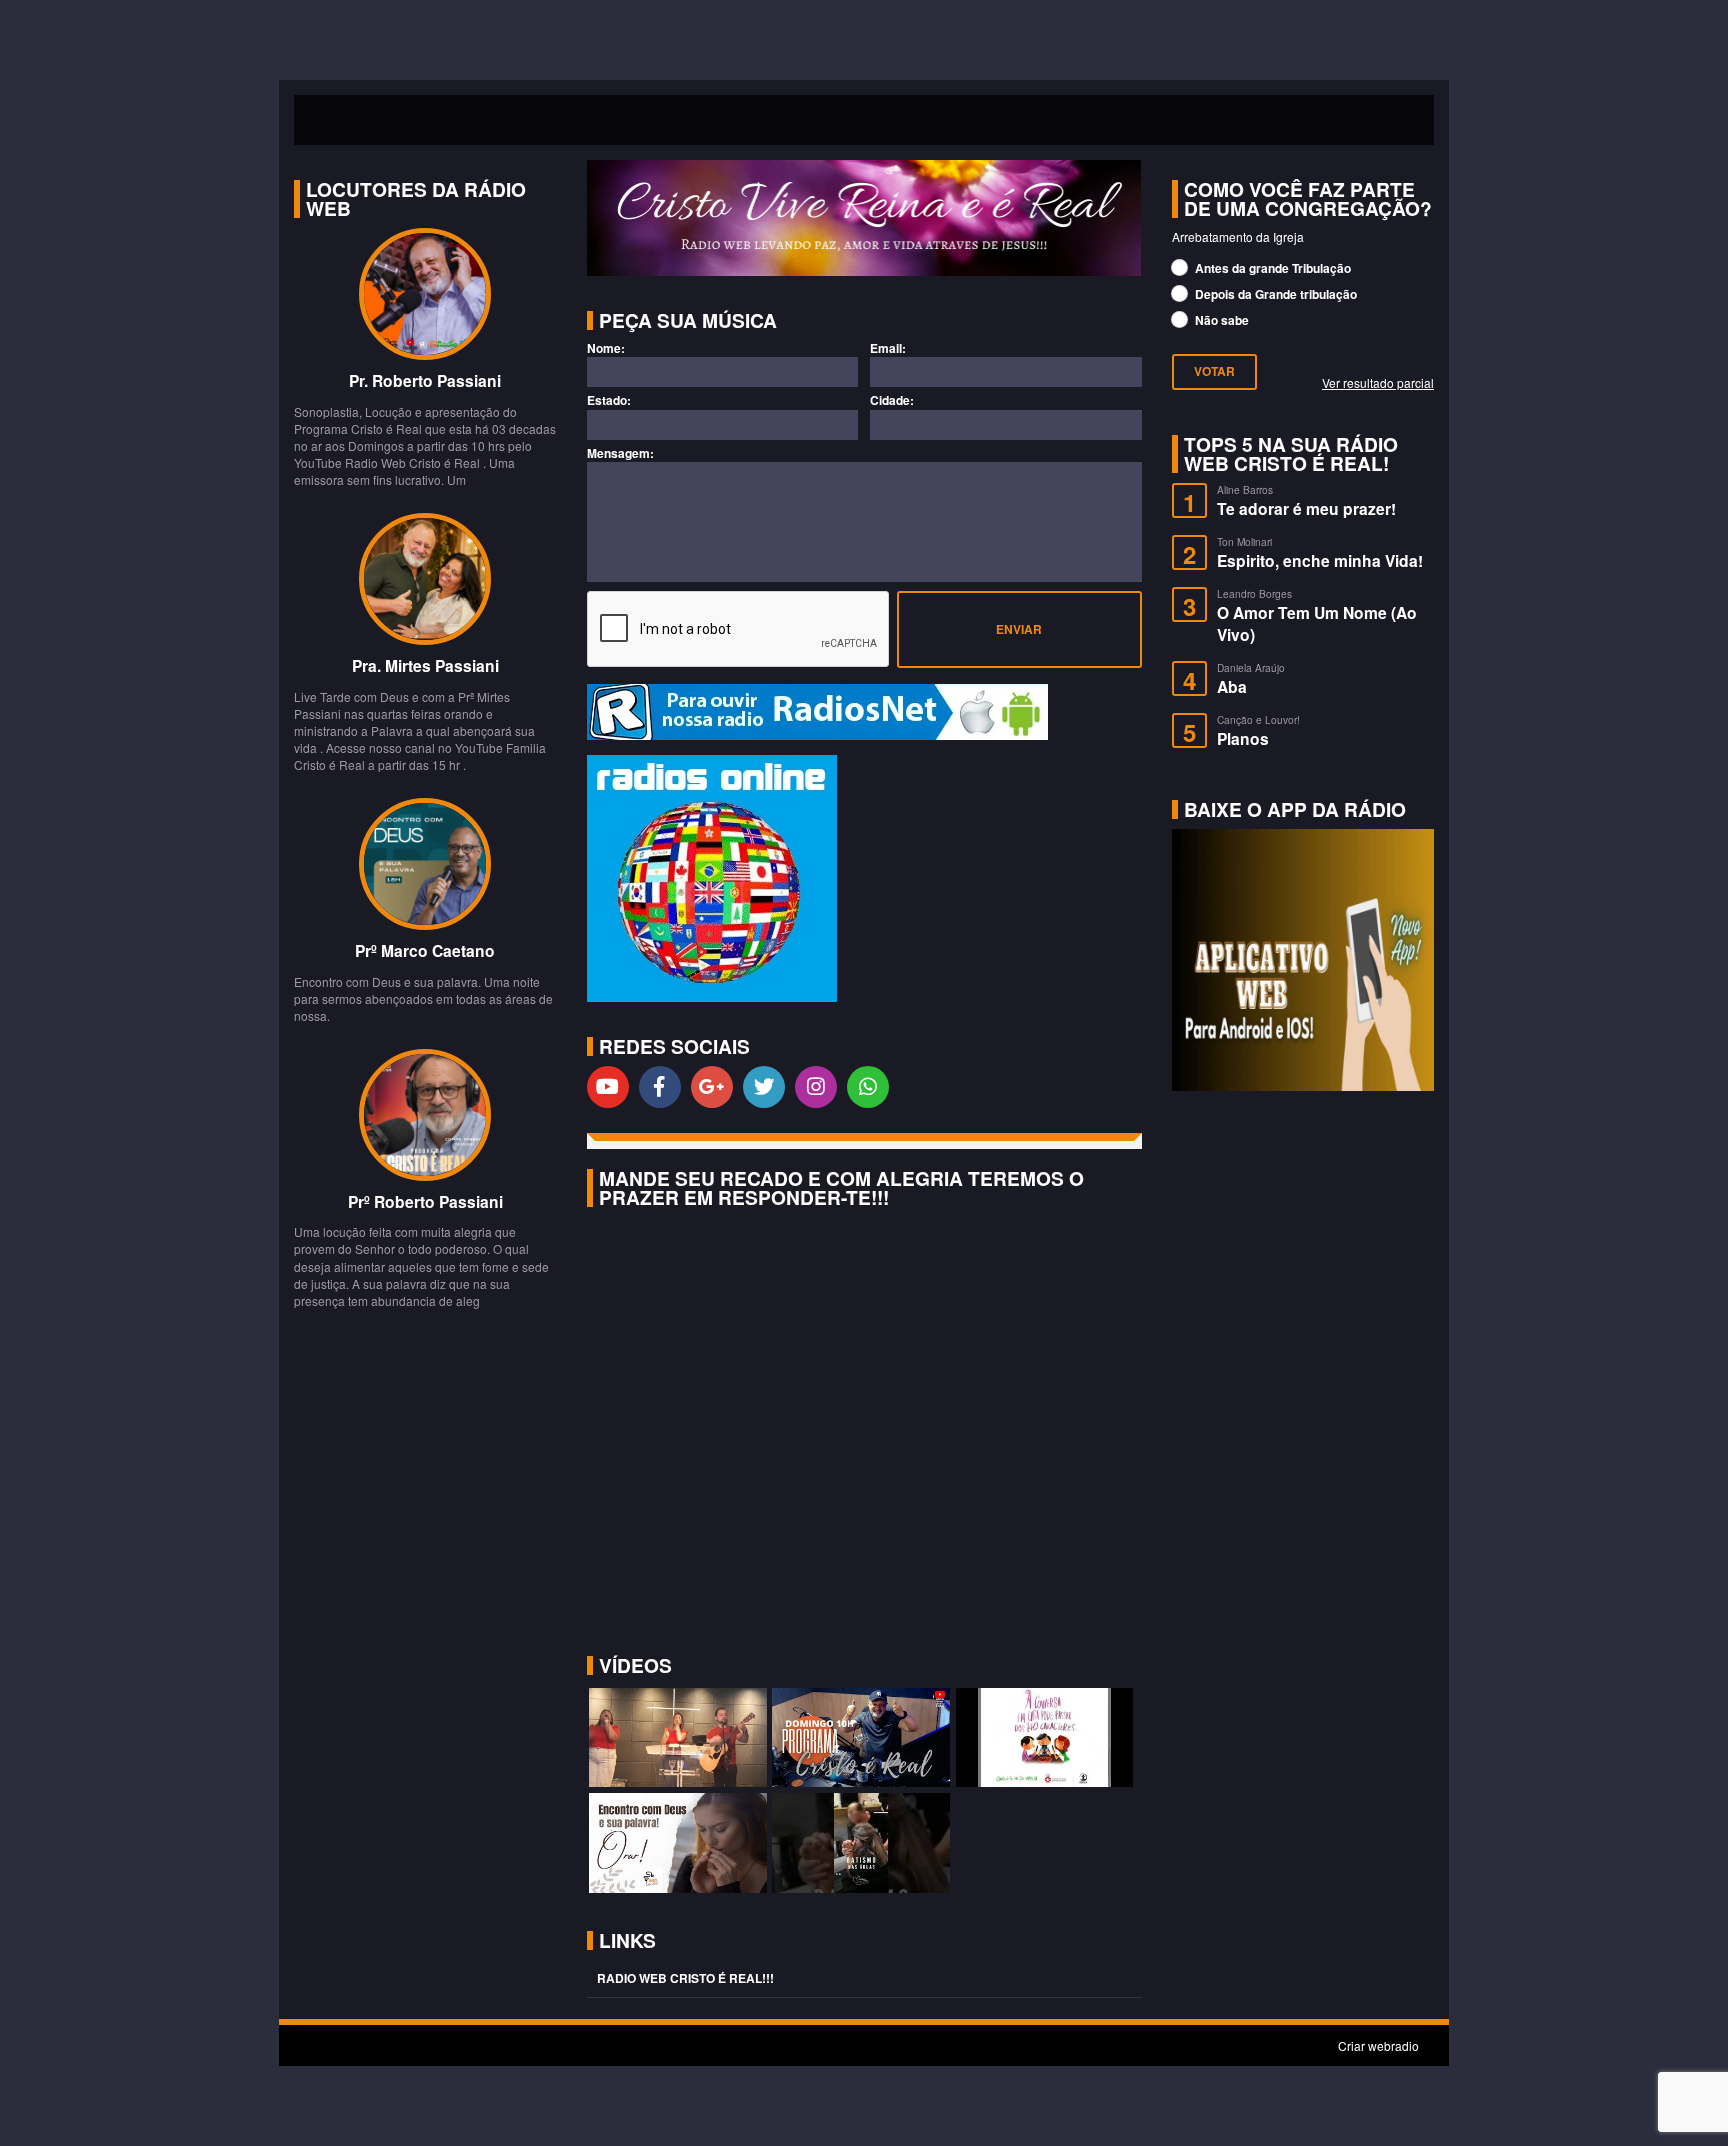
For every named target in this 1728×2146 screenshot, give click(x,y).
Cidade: (892, 400)
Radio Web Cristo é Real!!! (685, 1978)
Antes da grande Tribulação (1271, 268)
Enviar (1019, 629)
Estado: (609, 400)
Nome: (606, 348)
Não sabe (1220, 320)
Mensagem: (620, 453)
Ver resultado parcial (1378, 382)
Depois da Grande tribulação (1274, 294)
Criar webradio (1378, 2045)
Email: (888, 348)
